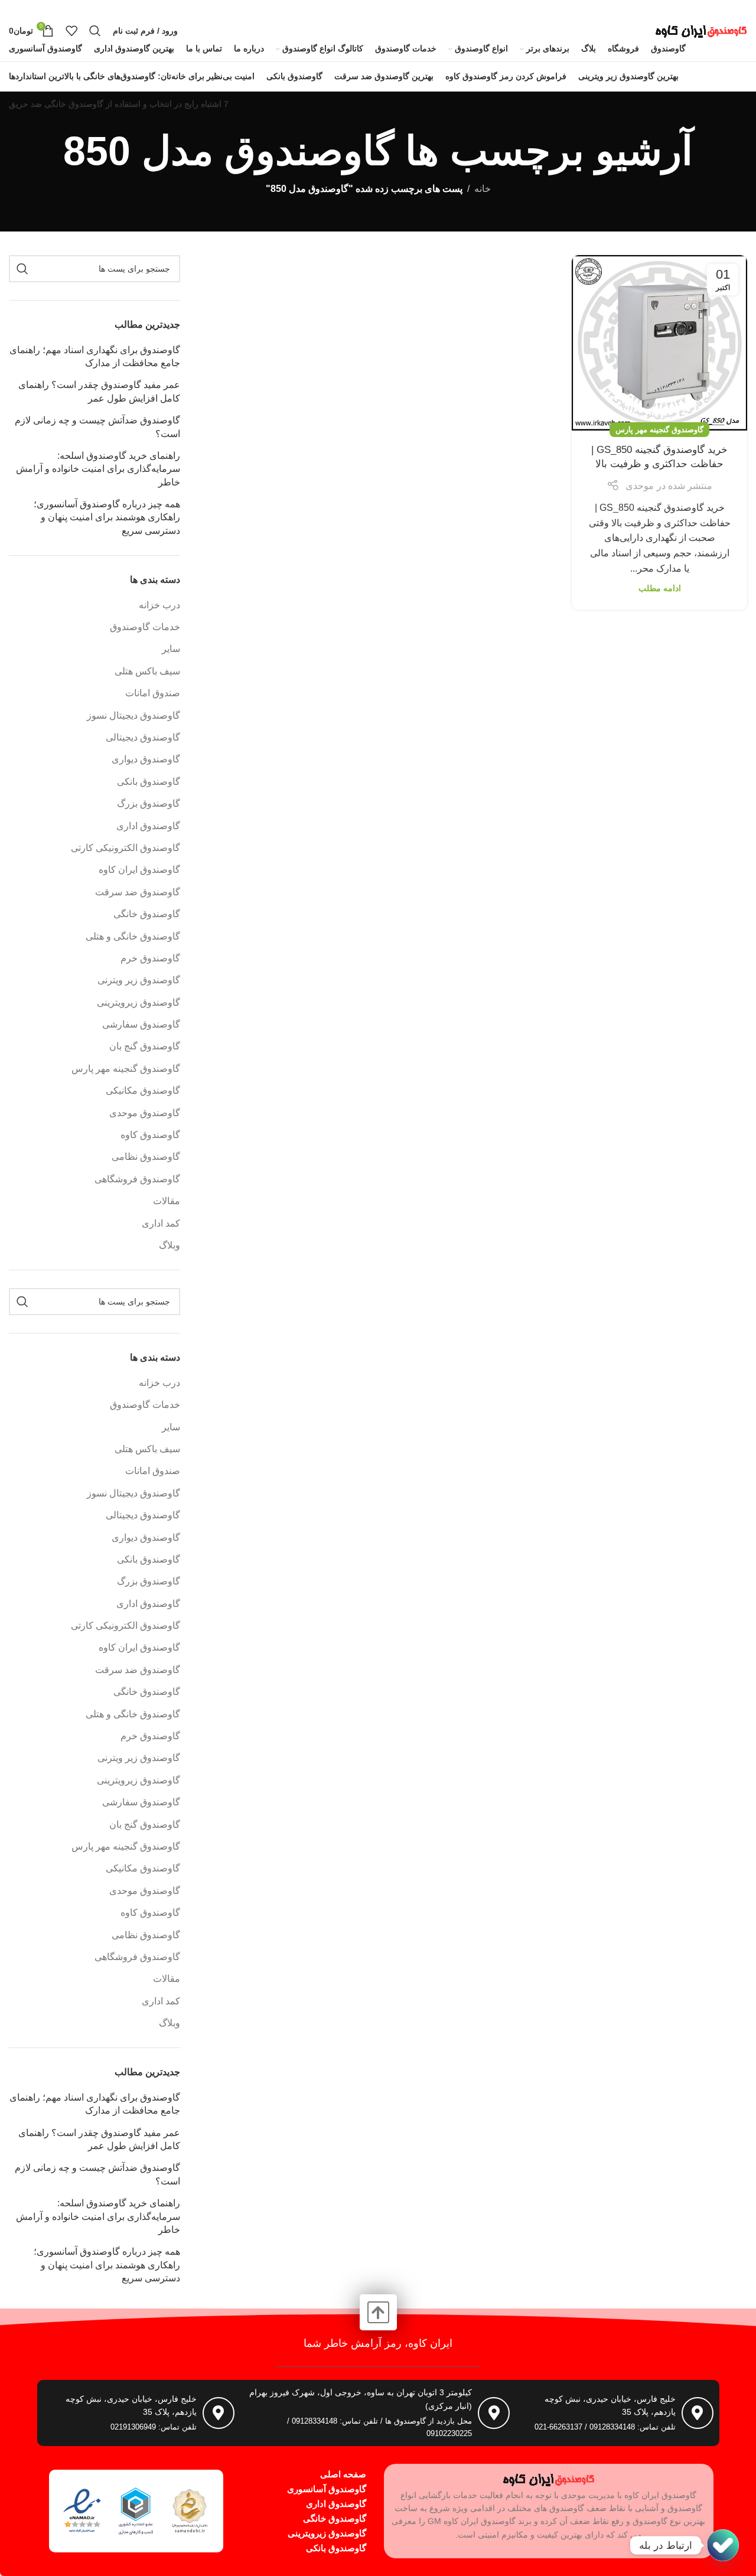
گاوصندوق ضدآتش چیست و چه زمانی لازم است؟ (97, 427)
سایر (171, 649)
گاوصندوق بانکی (149, 782)
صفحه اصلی (343, 2474)
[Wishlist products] (71, 31)
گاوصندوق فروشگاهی (137, 1179)
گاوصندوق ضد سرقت (138, 892)
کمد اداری (161, 1223)
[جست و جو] (95, 31)
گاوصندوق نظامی (146, 1157)
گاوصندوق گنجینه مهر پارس (659, 430)
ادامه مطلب (660, 588)
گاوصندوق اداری (148, 826)
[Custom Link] (723, 2545)
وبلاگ (170, 1245)
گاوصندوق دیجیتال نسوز (133, 715)
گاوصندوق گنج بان (145, 1046)
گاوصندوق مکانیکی (143, 1090)
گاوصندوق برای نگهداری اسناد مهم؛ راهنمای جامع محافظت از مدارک (95, 356)
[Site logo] (701, 30)
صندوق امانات (153, 693)
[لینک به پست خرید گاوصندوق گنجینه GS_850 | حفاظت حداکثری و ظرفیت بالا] (659, 343)
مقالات (167, 1201)
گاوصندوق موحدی (145, 1113)
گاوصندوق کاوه (150, 1135)
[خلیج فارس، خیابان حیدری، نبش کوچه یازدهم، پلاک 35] (698, 2413)
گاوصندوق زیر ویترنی (139, 980)
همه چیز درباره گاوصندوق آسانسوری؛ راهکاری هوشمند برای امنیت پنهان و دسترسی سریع (107, 517)
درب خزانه (159, 605)
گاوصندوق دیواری (146, 759)
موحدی (640, 486)
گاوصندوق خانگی (147, 914)
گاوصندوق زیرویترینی (139, 1002)
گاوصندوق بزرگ (149, 803)
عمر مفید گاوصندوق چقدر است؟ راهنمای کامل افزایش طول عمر (99, 391)
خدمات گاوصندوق (145, 627)
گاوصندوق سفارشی (141, 1024)
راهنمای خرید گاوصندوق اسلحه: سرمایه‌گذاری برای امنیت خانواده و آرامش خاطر (98, 469)
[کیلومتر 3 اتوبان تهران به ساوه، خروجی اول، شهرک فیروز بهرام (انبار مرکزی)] (494, 2413)
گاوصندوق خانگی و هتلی (133, 936)
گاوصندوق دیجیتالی (143, 737)
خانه (483, 189)
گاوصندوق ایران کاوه (139, 870)
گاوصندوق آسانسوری (327, 2489)
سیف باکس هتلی (147, 671)
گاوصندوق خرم (150, 958)
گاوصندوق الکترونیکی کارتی (126, 848)
